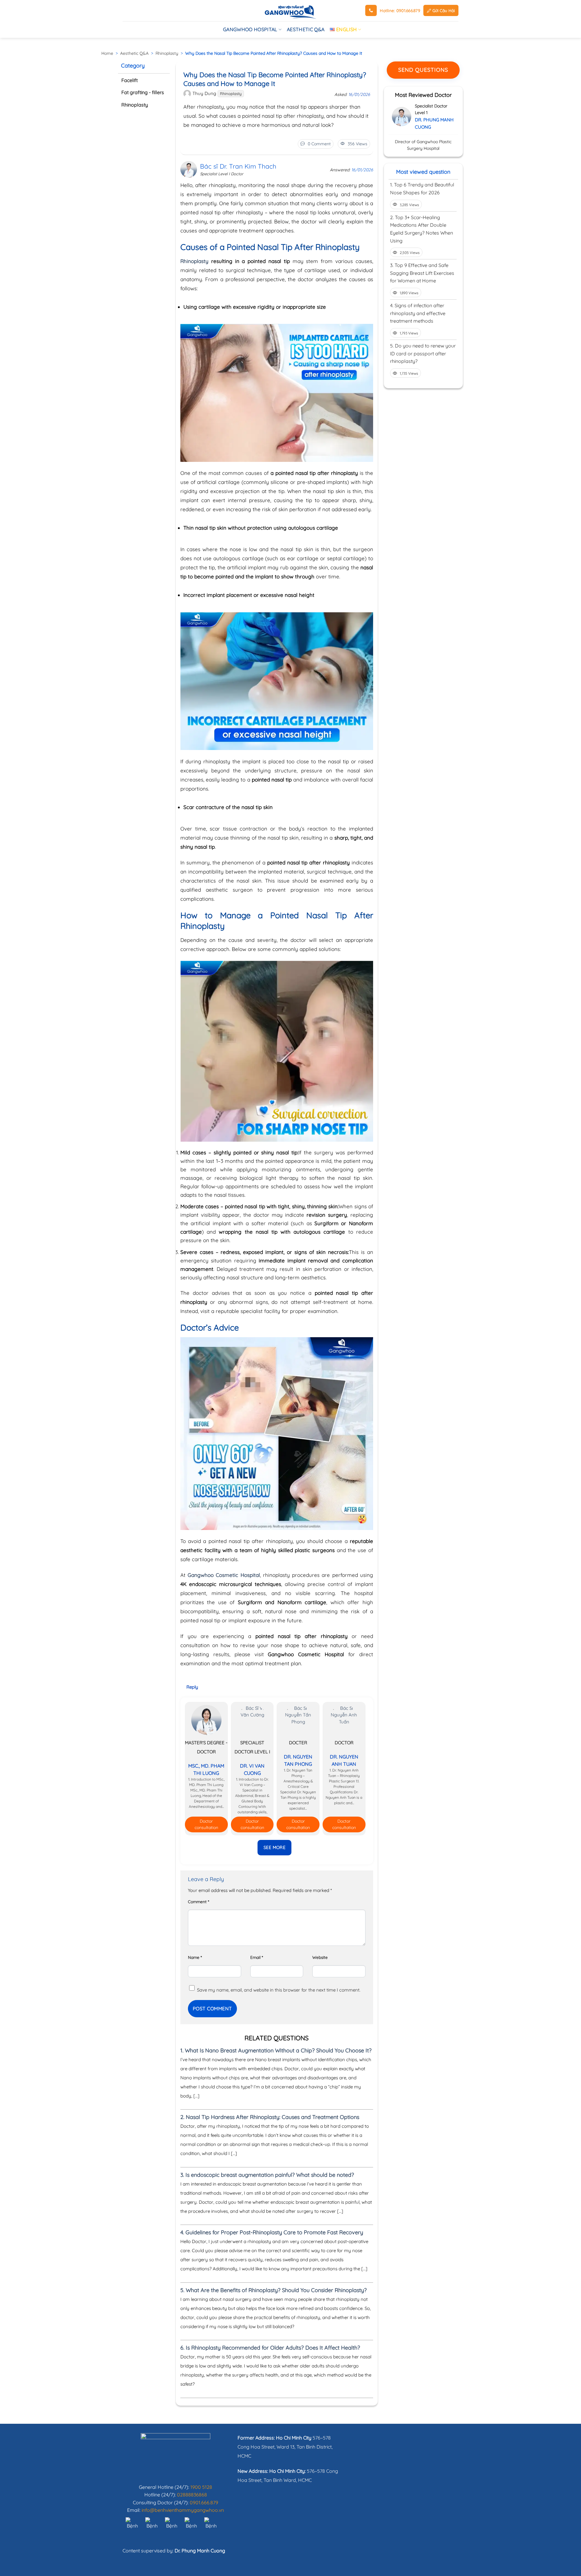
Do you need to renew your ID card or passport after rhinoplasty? (423, 353)
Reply (192, 1687)
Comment (199, 1902)
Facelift (130, 80)
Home (107, 53)
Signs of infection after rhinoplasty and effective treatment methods (418, 313)
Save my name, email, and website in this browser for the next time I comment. (279, 1990)
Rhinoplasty (167, 53)
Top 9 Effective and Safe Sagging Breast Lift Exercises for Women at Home (422, 273)
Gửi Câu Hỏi (443, 10)
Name (195, 1957)
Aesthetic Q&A (306, 29)
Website (320, 1957)
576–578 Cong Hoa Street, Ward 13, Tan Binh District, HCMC (285, 2447)
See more (275, 1847)
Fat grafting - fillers (143, 93)
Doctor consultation (206, 1824)
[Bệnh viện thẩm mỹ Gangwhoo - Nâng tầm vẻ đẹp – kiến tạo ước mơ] (290, 11)
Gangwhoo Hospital (250, 29)
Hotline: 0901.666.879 (400, 10)
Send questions (423, 70)
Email (257, 1957)
